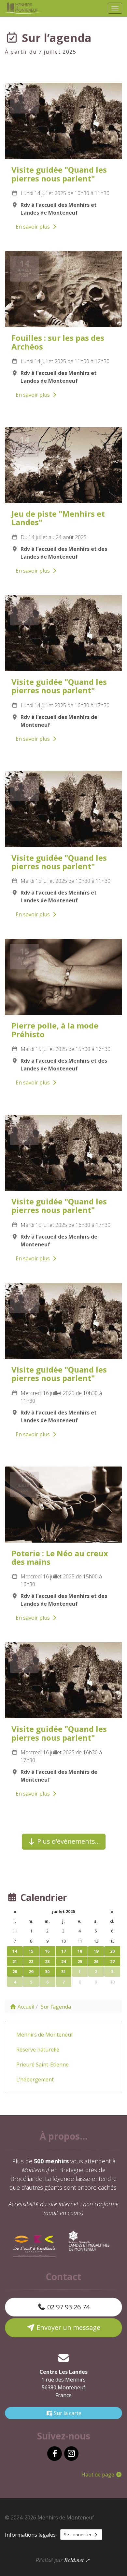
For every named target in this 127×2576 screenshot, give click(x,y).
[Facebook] (54, 2454)
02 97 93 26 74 (68, 2307)
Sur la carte (67, 2413)
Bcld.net (74, 2560)
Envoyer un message (68, 2327)
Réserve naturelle (38, 2050)
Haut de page (99, 2475)
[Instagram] (71, 2454)
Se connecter (78, 2535)
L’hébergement (35, 2079)
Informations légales (30, 2535)
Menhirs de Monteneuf (45, 2035)
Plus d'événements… (68, 1841)
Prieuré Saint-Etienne (42, 2065)
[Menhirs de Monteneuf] (24, 8)
